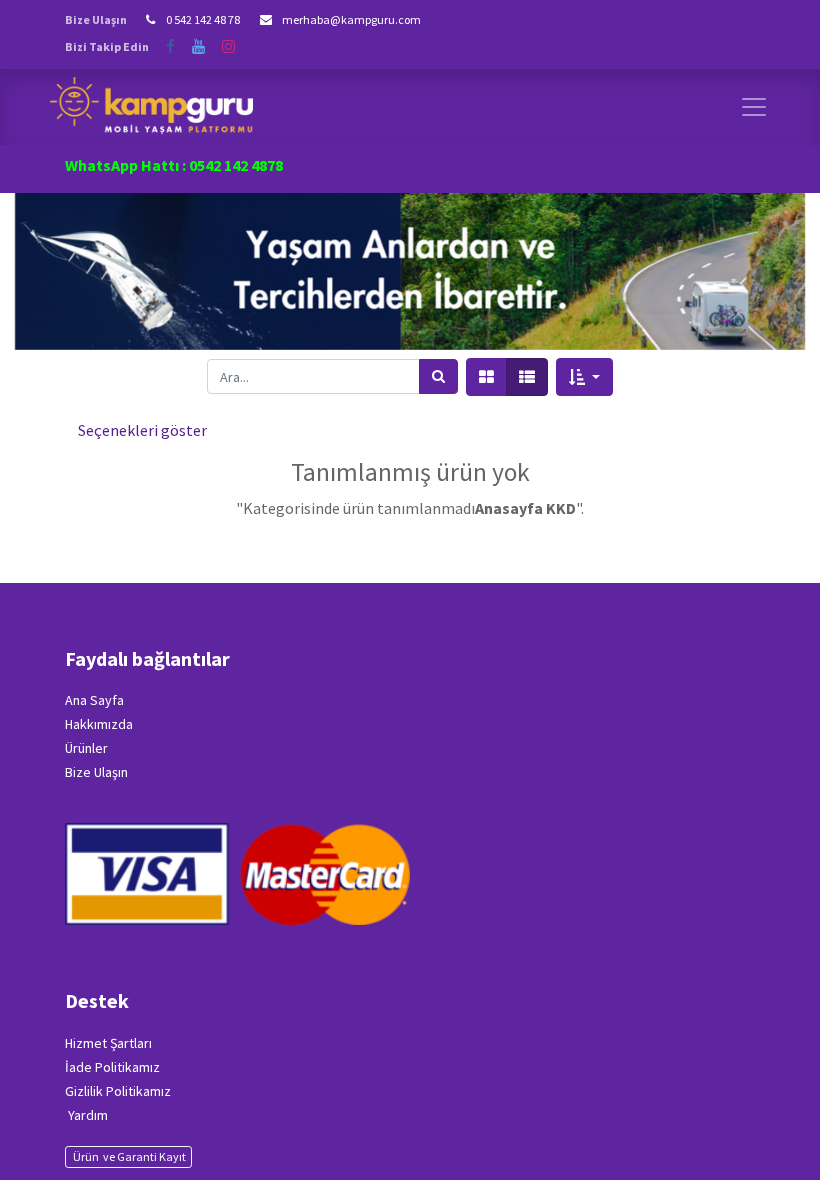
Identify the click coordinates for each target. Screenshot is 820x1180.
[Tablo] (486, 377)
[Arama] (438, 376)
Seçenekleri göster (142, 430)
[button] (584, 377)
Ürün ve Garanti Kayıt (128, 1156)
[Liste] (527, 377)
